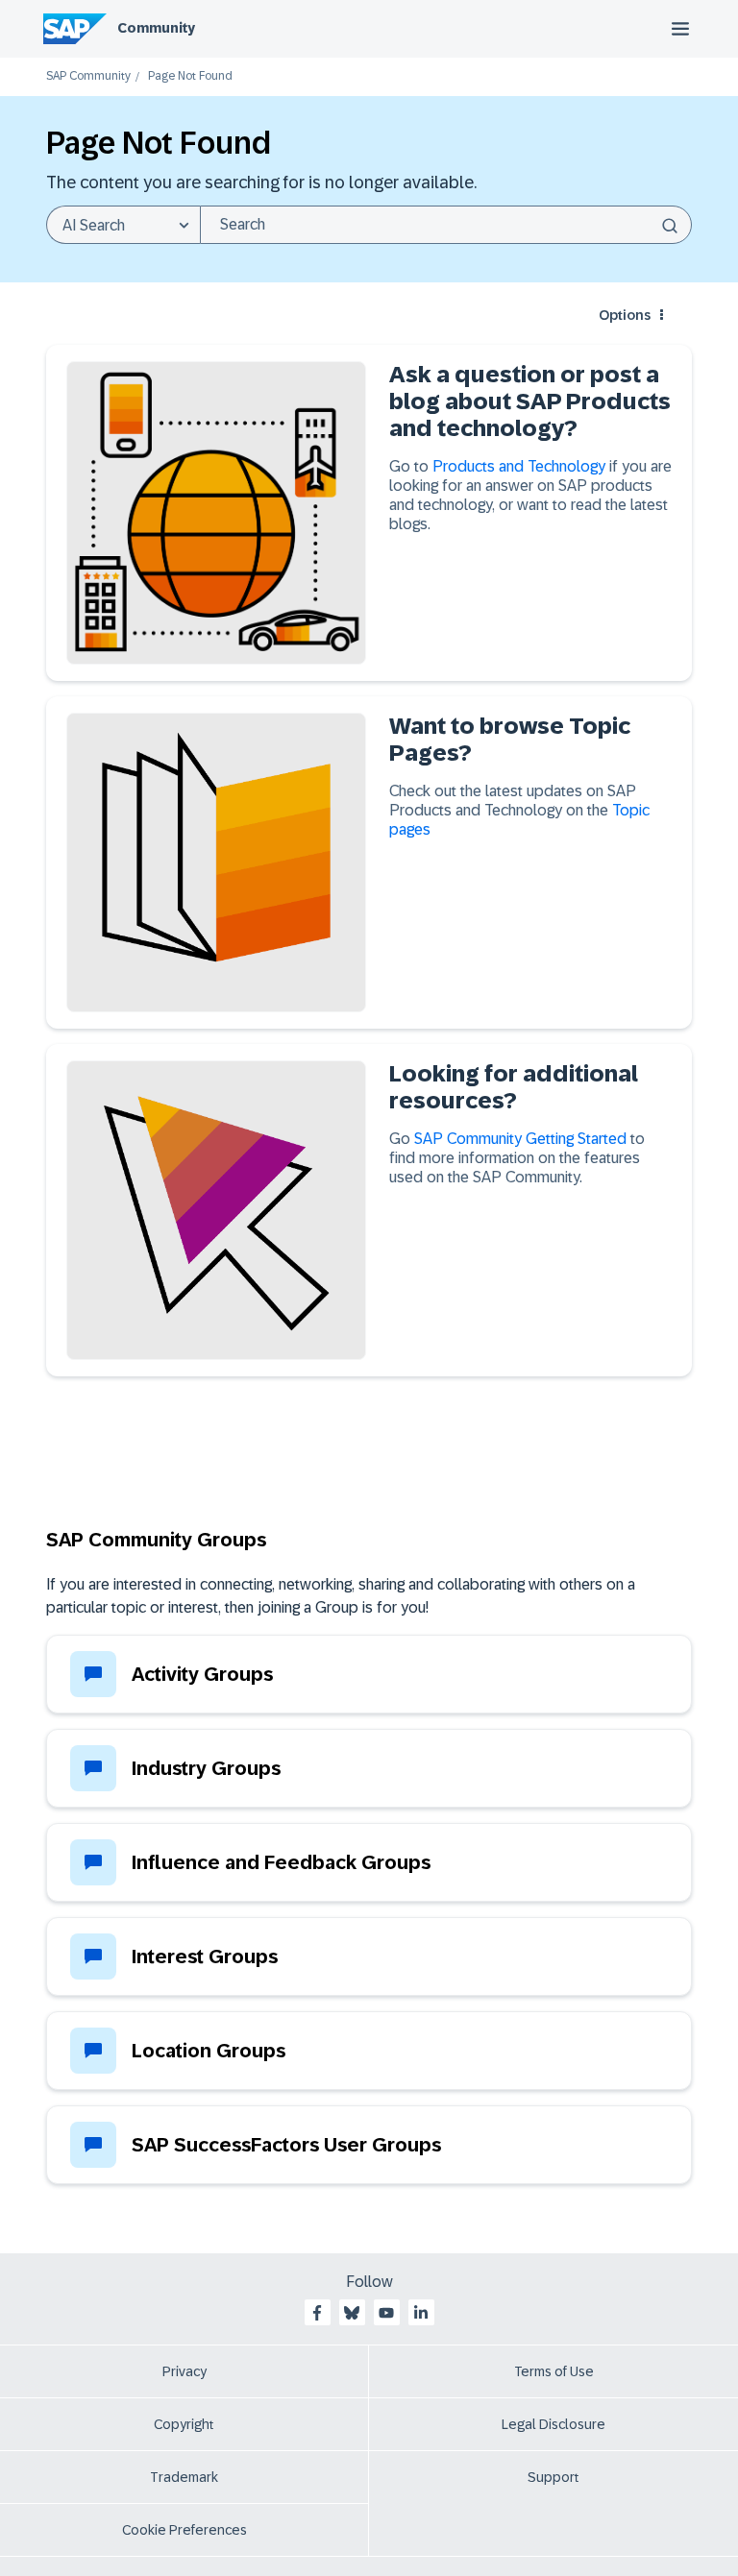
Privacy (184, 2371)
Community (156, 28)
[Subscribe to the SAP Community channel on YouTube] (386, 2313)
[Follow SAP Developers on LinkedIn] (421, 2313)
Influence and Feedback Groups (281, 1862)
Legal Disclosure (553, 2424)
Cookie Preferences (184, 2530)
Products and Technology (521, 466)
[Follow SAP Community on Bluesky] (352, 2313)
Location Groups (209, 2051)
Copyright (184, 2424)
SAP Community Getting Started (520, 1139)
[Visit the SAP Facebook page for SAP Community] (317, 2313)
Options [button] (625, 315)
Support (553, 2477)
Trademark (184, 2477)
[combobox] (446, 225)
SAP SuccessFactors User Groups (286, 2145)
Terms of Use (554, 2371)
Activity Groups (202, 1674)
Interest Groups (205, 1956)
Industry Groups (206, 1768)
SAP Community (88, 76)
